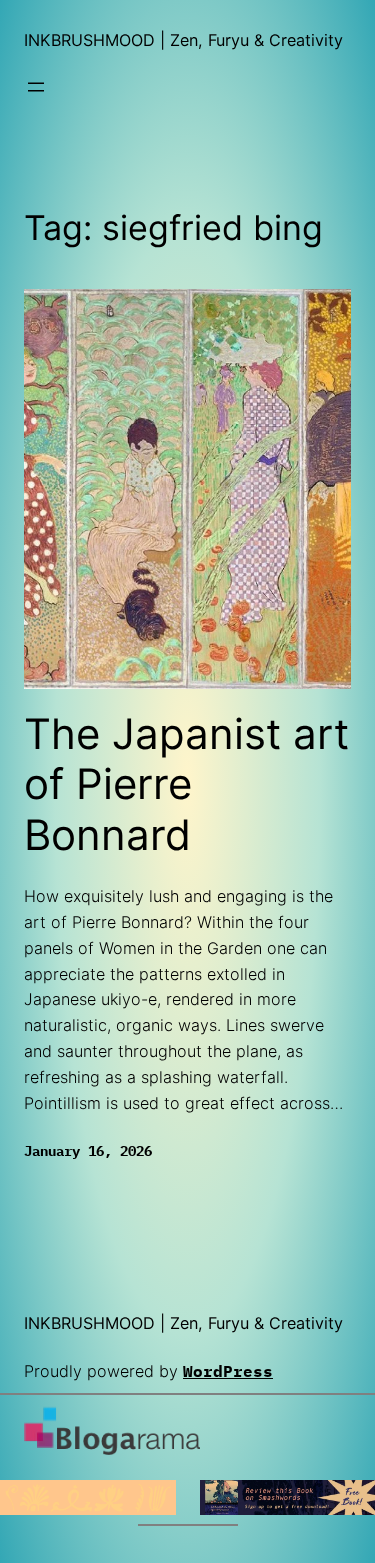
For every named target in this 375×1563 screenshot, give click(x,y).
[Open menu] (36, 87)
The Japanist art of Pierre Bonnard (186, 784)
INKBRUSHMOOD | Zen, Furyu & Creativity (183, 40)
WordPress (228, 1370)
